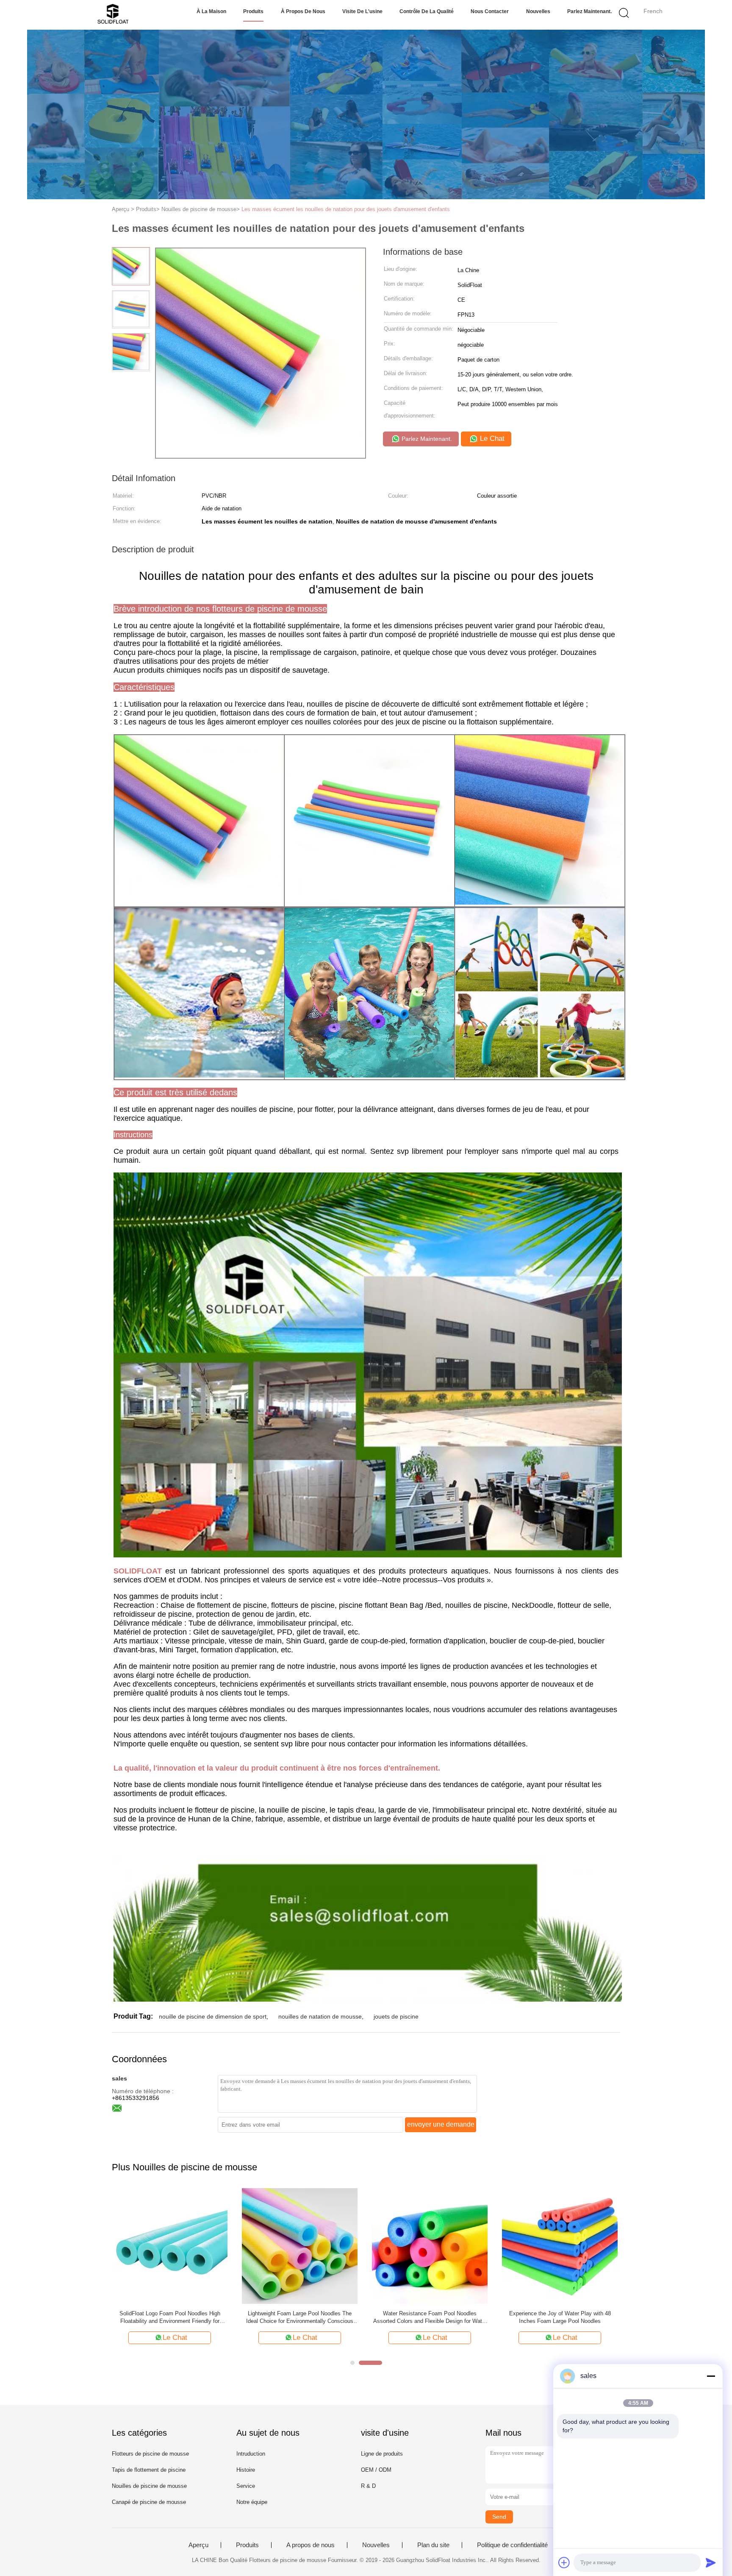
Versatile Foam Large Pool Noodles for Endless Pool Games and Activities (300, 2317)
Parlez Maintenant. (589, 11)
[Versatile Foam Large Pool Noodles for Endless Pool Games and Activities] (300, 2246)
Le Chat (491, 439)
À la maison (211, 11)
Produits (253, 11)
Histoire (246, 2470)
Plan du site (433, 2545)
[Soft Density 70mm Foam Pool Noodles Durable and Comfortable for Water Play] (430, 2246)
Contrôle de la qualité (427, 11)
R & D (368, 2486)
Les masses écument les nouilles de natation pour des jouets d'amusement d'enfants (346, 209)
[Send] (711, 2562)
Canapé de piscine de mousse (149, 2502)
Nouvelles (538, 11)
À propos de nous (303, 11)
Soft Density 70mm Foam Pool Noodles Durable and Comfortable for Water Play (430, 2317)
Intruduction (251, 2454)
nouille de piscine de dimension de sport (213, 2016)
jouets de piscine (396, 2016)
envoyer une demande (441, 2124)
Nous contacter (490, 11)
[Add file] (564, 2562)
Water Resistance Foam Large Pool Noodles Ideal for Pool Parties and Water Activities (560, 2317)
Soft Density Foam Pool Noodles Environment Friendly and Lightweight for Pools (170, 2317)
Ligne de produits (382, 2454)
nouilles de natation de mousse (320, 2016)
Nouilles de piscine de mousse (149, 2486)
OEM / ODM (376, 2470)
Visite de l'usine (362, 11)
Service (246, 2486)
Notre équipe (252, 2502)
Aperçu (198, 2545)
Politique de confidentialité (512, 2545)
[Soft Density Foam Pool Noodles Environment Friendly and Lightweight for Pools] (170, 2246)
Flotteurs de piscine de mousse (150, 2454)
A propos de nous (311, 2545)
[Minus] (711, 2376)
